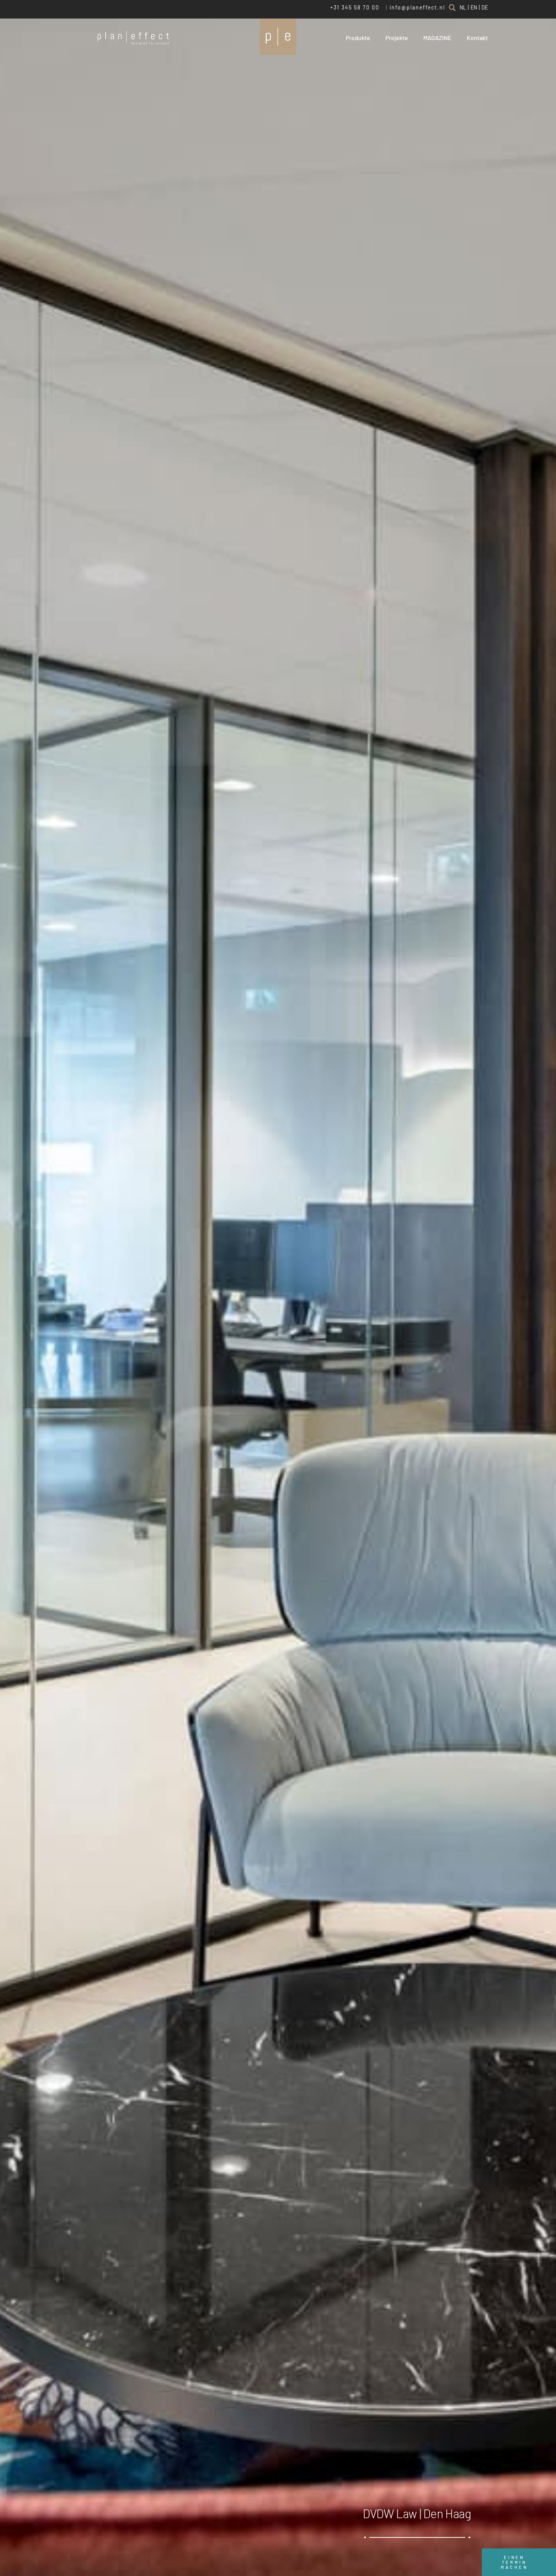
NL (463, 7)
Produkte (358, 38)
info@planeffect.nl (417, 7)
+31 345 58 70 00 (355, 7)
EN (474, 7)
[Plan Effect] (278, 37)
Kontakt (477, 38)
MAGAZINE (437, 38)
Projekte (397, 38)
